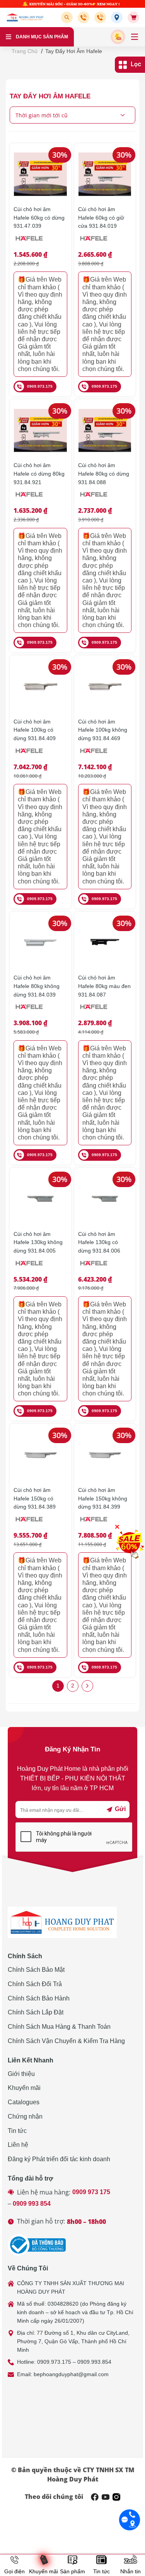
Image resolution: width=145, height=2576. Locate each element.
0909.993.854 (94, 2362)
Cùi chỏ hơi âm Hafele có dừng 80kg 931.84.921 (39, 473)
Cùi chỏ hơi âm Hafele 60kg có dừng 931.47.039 (39, 217)
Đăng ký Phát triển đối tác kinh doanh (59, 2159)
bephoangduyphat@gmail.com (71, 2374)
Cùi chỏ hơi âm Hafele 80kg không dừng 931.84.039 (37, 986)
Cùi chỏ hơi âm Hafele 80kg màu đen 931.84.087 (104, 986)
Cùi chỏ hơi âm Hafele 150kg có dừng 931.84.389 (35, 1498)
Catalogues (24, 2102)
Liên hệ (18, 2145)
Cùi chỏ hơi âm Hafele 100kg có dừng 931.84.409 (35, 730)
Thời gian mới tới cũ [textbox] (42, 115)
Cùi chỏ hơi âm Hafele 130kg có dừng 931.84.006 (99, 1242)
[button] (68, 17)
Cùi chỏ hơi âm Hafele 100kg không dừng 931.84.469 (103, 730)
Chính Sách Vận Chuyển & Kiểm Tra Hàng (66, 2041)
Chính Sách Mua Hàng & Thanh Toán (59, 2027)
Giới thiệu (21, 2074)
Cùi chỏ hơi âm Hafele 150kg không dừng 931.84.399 (103, 1498)
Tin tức (17, 2131)
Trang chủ (25, 51)
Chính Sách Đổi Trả (35, 1984)
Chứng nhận (25, 2116)
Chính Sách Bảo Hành (39, 1998)
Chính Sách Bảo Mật (36, 1970)
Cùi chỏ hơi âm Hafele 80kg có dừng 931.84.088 (104, 473)
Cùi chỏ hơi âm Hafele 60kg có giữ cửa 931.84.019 (101, 217)
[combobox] (72, 115)
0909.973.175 (40, 386)
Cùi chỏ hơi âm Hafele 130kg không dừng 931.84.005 (38, 1242)
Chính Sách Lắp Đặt (36, 2012)
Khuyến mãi (24, 2088)
